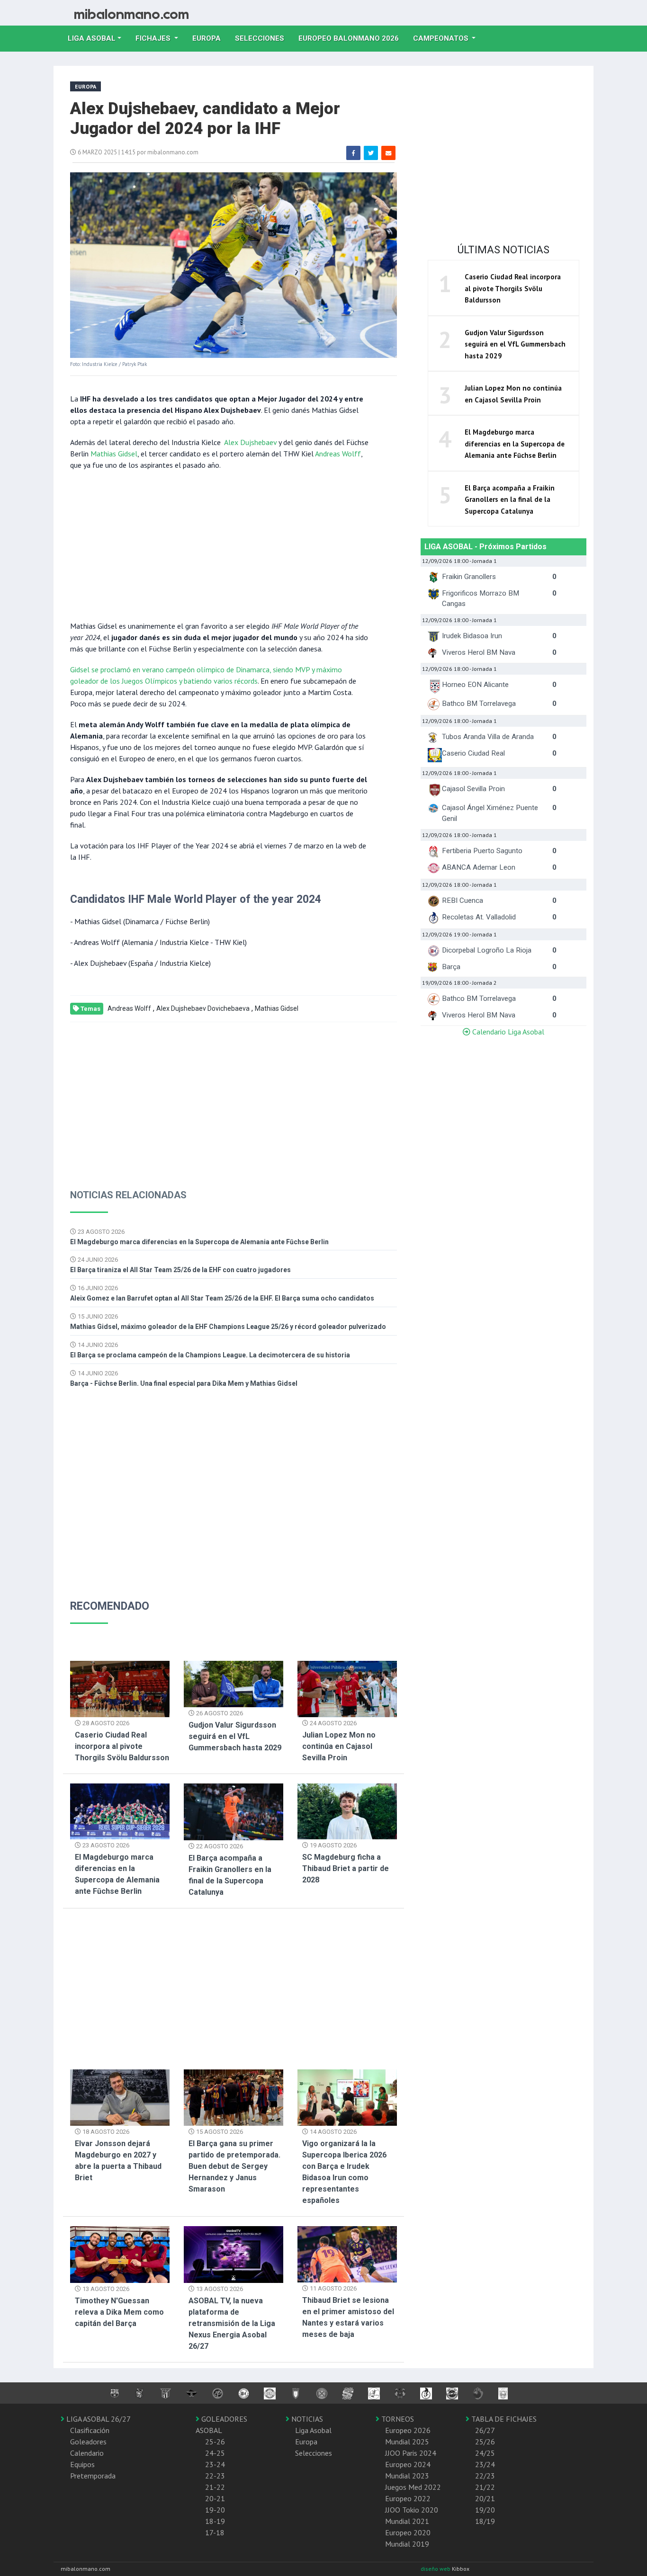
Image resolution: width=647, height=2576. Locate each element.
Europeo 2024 (408, 2464)
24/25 (485, 2453)
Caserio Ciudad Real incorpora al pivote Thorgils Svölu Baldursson (122, 1746)
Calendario (87, 2453)
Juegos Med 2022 (413, 2487)
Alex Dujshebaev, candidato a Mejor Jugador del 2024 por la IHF (205, 119)
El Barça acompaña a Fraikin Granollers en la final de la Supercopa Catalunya (510, 499)
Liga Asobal (313, 2430)
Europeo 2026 (408, 2430)
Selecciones (263, 38)
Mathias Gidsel (114, 454)
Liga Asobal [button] (92, 38)
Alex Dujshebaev (250, 442)
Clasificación (90, 2430)
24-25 (215, 2453)
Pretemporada (93, 2476)
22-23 (215, 2476)
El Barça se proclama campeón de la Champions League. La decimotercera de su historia (210, 1355)
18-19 (215, 2521)
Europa (210, 38)
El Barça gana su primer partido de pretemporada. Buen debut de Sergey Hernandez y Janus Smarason (234, 2166)
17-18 (215, 2532)
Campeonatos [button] (442, 38)
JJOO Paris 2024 (411, 2453)
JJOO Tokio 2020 (412, 2510)
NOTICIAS (306, 2419)
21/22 (485, 2487)
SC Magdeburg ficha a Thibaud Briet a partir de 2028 (346, 1868)
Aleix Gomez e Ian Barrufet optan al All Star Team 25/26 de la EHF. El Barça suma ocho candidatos (222, 1298)
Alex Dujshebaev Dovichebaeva (203, 1008)
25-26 (215, 2442)
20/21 (485, 2498)
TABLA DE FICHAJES (503, 2419)
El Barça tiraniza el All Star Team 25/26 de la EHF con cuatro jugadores (180, 1270)
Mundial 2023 (407, 2476)
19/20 (485, 2510)
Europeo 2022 (408, 2498)
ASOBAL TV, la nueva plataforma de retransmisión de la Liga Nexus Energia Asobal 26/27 (232, 2323)
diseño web (436, 2569)
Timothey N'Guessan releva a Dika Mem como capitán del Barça (119, 2312)
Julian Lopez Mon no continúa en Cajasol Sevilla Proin (339, 1746)
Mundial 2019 (407, 2544)
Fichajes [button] (154, 38)
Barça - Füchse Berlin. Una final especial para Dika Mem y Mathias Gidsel (184, 1383)
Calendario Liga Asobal (507, 1032)
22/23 (485, 2476)
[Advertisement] (219, 544)
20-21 (215, 2498)
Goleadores (88, 2442)
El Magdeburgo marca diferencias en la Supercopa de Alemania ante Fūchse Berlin (199, 1242)
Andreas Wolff (338, 454)
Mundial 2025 (407, 2442)
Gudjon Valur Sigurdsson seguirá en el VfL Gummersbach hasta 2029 (235, 1736)
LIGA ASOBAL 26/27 (98, 2419)
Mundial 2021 (407, 2521)
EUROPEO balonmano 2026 (352, 38)
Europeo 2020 (408, 2532)
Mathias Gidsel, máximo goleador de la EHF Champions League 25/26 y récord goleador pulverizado (228, 1327)
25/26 (485, 2442)
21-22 (215, 2487)
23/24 (485, 2464)
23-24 (215, 2464)
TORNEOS (397, 2419)
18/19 (485, 2521)
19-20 (215, 2510)
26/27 (485, 2430)
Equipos (82, 2464)
